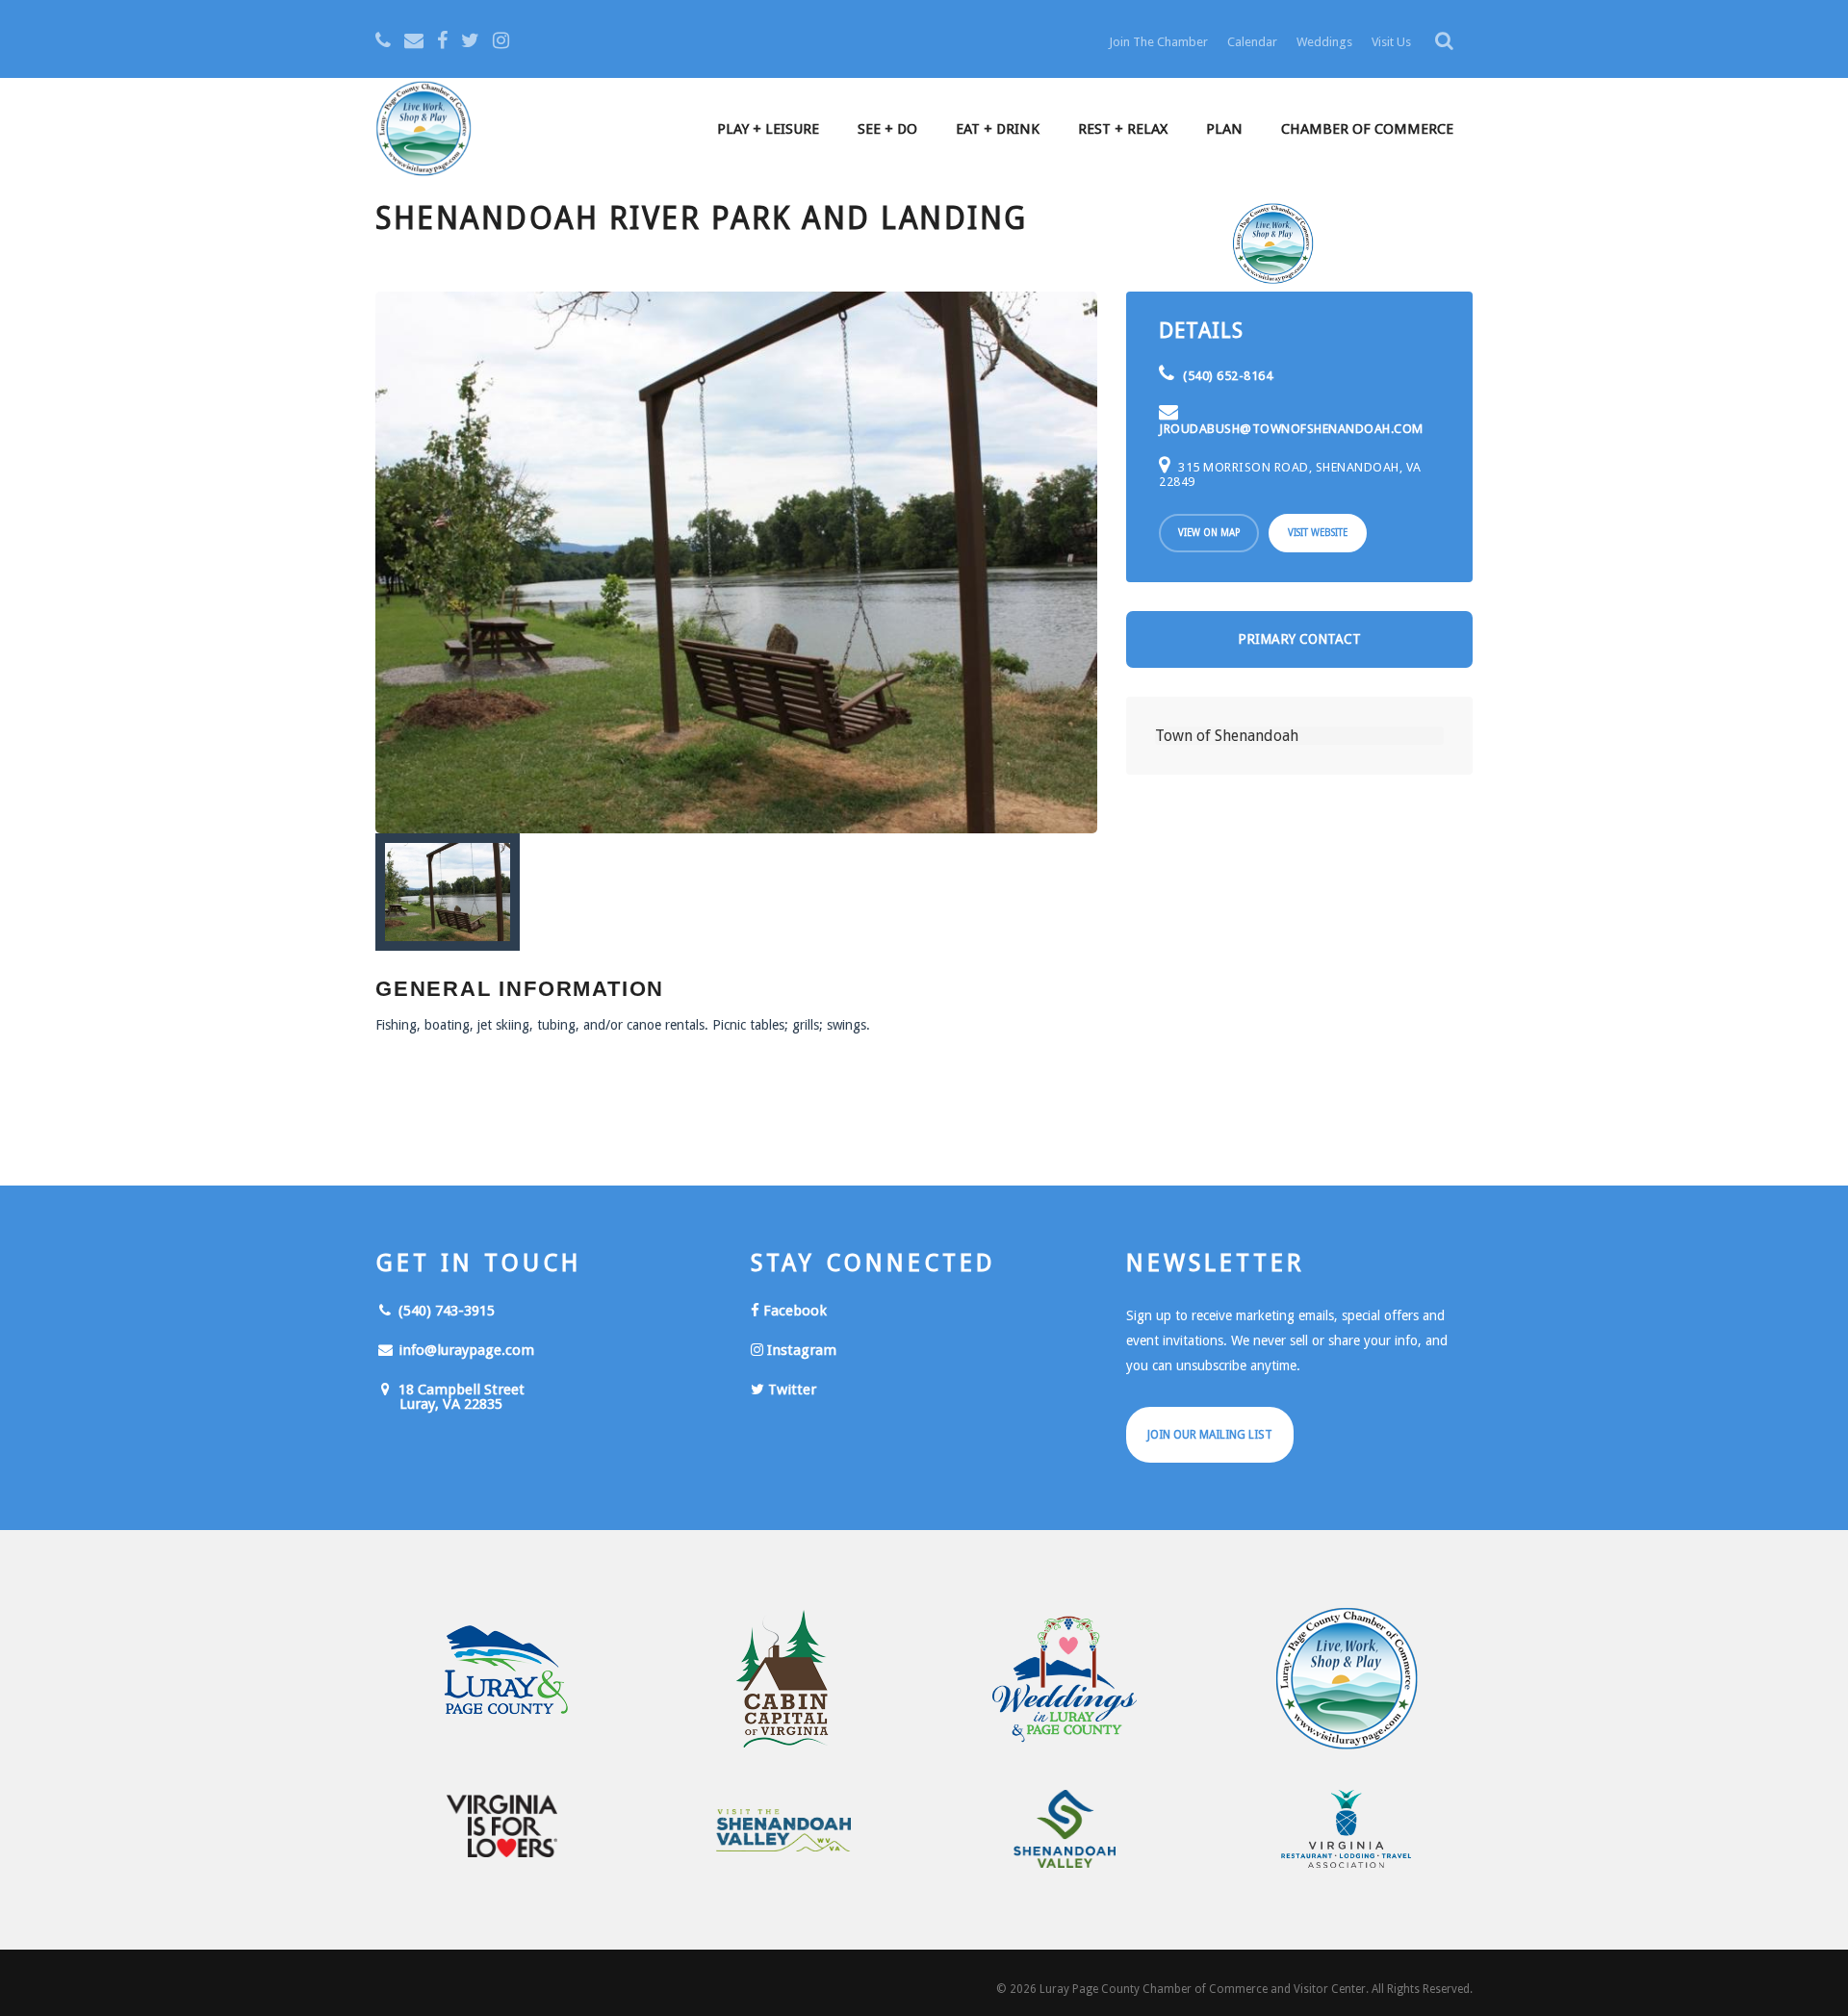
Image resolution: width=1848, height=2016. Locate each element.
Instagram (800, 1350)
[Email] (414, 40)
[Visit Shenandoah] (784, 1831)
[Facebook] (442, 40)
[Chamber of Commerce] (1347, 1679)
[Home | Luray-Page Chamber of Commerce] (423, 131)
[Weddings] (1065, 1679)
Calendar (1252, 42)
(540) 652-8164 (1226, 376)
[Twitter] (470, 40)
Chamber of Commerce (1367, 129)
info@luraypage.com (464, 1350)
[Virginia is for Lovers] (502, 1826)
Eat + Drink (998, 129)
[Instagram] (501, 40)
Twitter (790, 1390)
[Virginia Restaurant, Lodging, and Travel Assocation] (1347, 1829)
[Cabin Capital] (784, 1679)
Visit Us (1391, 42)
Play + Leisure (768, 129)
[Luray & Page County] (502, 1679)
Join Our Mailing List (1210, 1435)
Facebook (793, 1311)
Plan (1224, 129)
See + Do (887, 129)
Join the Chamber (1158, 42)
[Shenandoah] (1065, 1829)
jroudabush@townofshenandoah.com (1291, 429)
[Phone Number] (383, 40)
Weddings (1324, 42)
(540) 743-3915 (445, 1311)
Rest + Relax (1123, 129)
